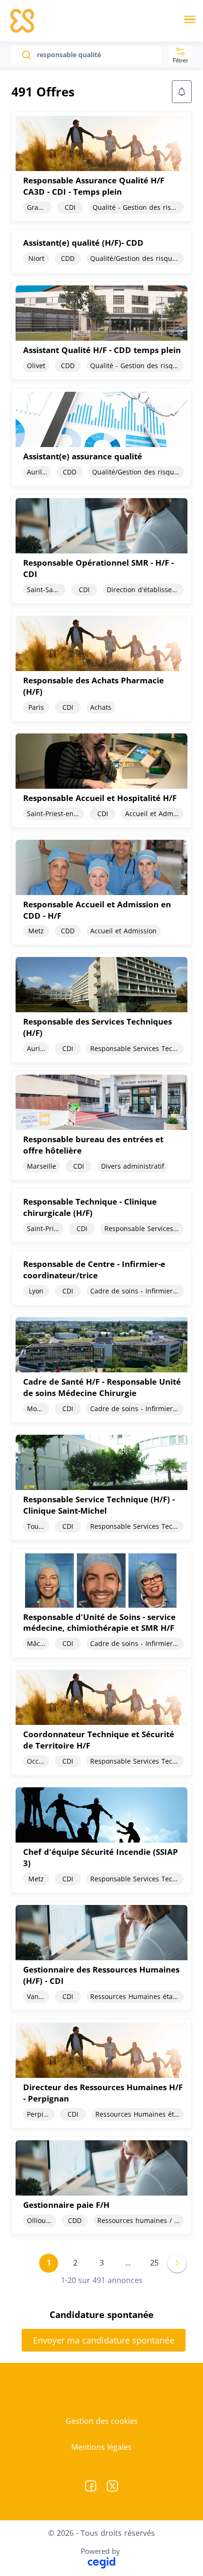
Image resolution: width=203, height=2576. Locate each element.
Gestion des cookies (102, 2421)
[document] (101, 167)
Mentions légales (101, 2447)
